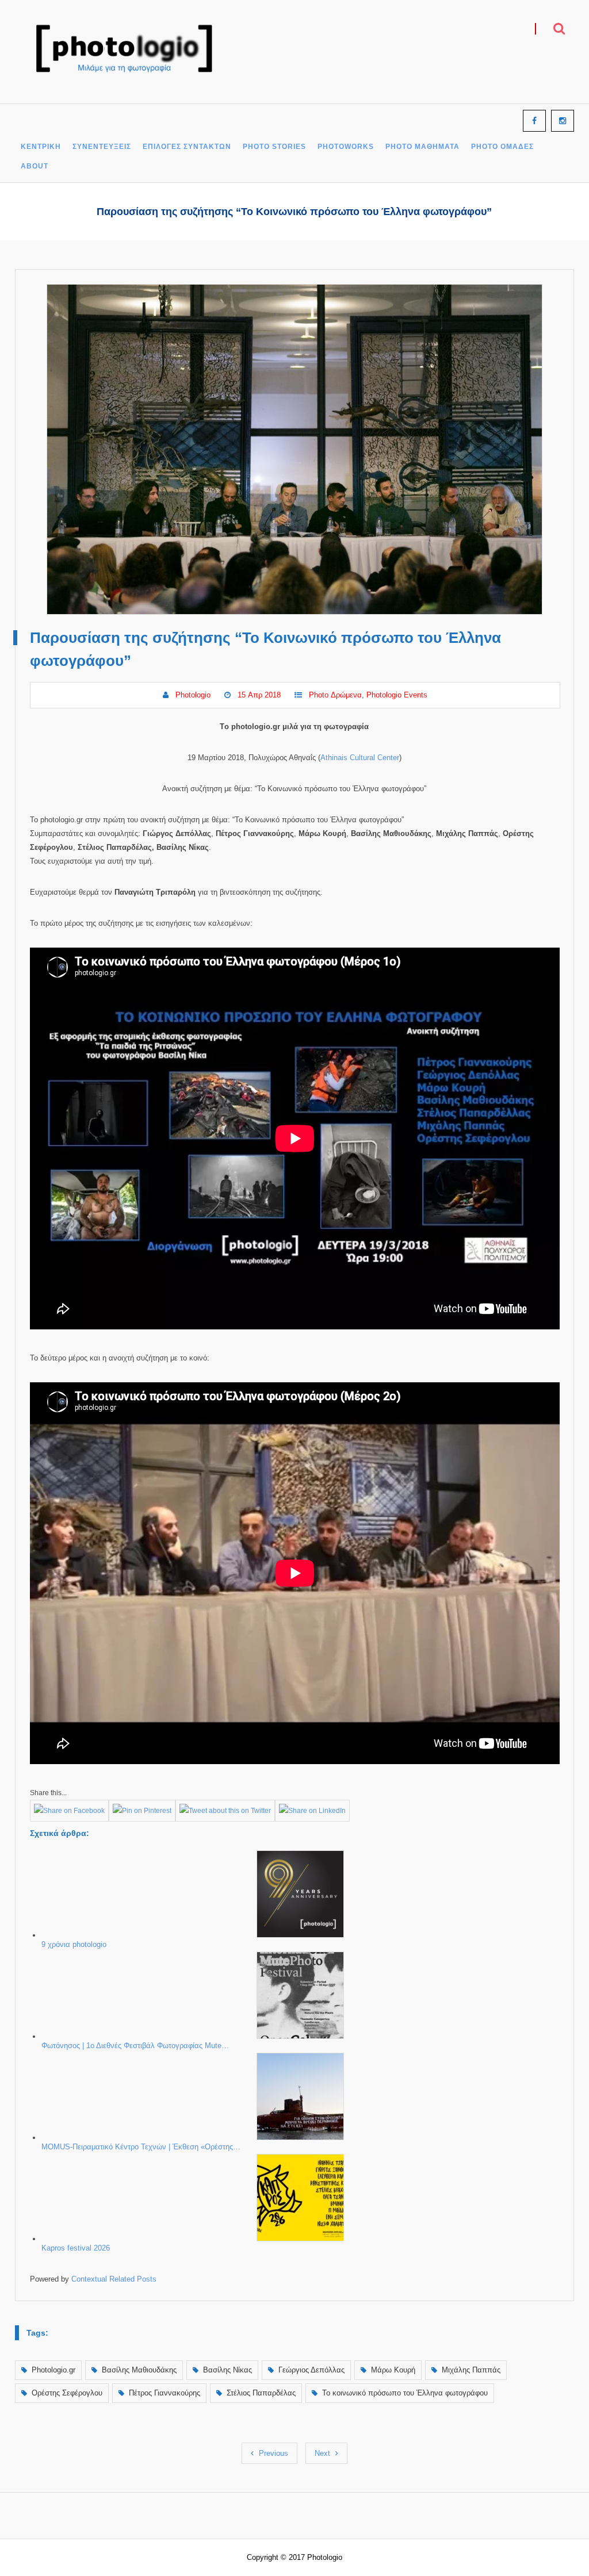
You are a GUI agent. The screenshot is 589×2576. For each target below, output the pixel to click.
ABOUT (35, 166)
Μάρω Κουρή (393, 2370)
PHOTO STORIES (274, 147)
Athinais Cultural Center (360, 758)
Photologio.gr (53, 2370)
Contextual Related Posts (114, 2279)
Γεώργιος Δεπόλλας (311, 2370)
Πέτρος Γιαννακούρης (165, 2393)
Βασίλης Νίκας (227, 2370)
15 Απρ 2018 (259, 695)
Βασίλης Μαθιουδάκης (139, 2370)
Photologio (193, 695)
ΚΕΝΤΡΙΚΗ (41, 147)
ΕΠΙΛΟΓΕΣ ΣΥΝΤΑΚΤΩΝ (187, 147)
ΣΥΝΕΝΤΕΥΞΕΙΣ (102, 147)
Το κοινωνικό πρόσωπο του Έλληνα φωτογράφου (405, 2393)
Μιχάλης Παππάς (471, 2370)
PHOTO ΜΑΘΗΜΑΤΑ (422, 147)
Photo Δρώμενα (335, 695)
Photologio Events (397, 695)
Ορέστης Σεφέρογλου (67, 2393)
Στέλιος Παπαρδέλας (261, 2393)
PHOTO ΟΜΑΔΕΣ (502, 147)
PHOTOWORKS (346, 147)
